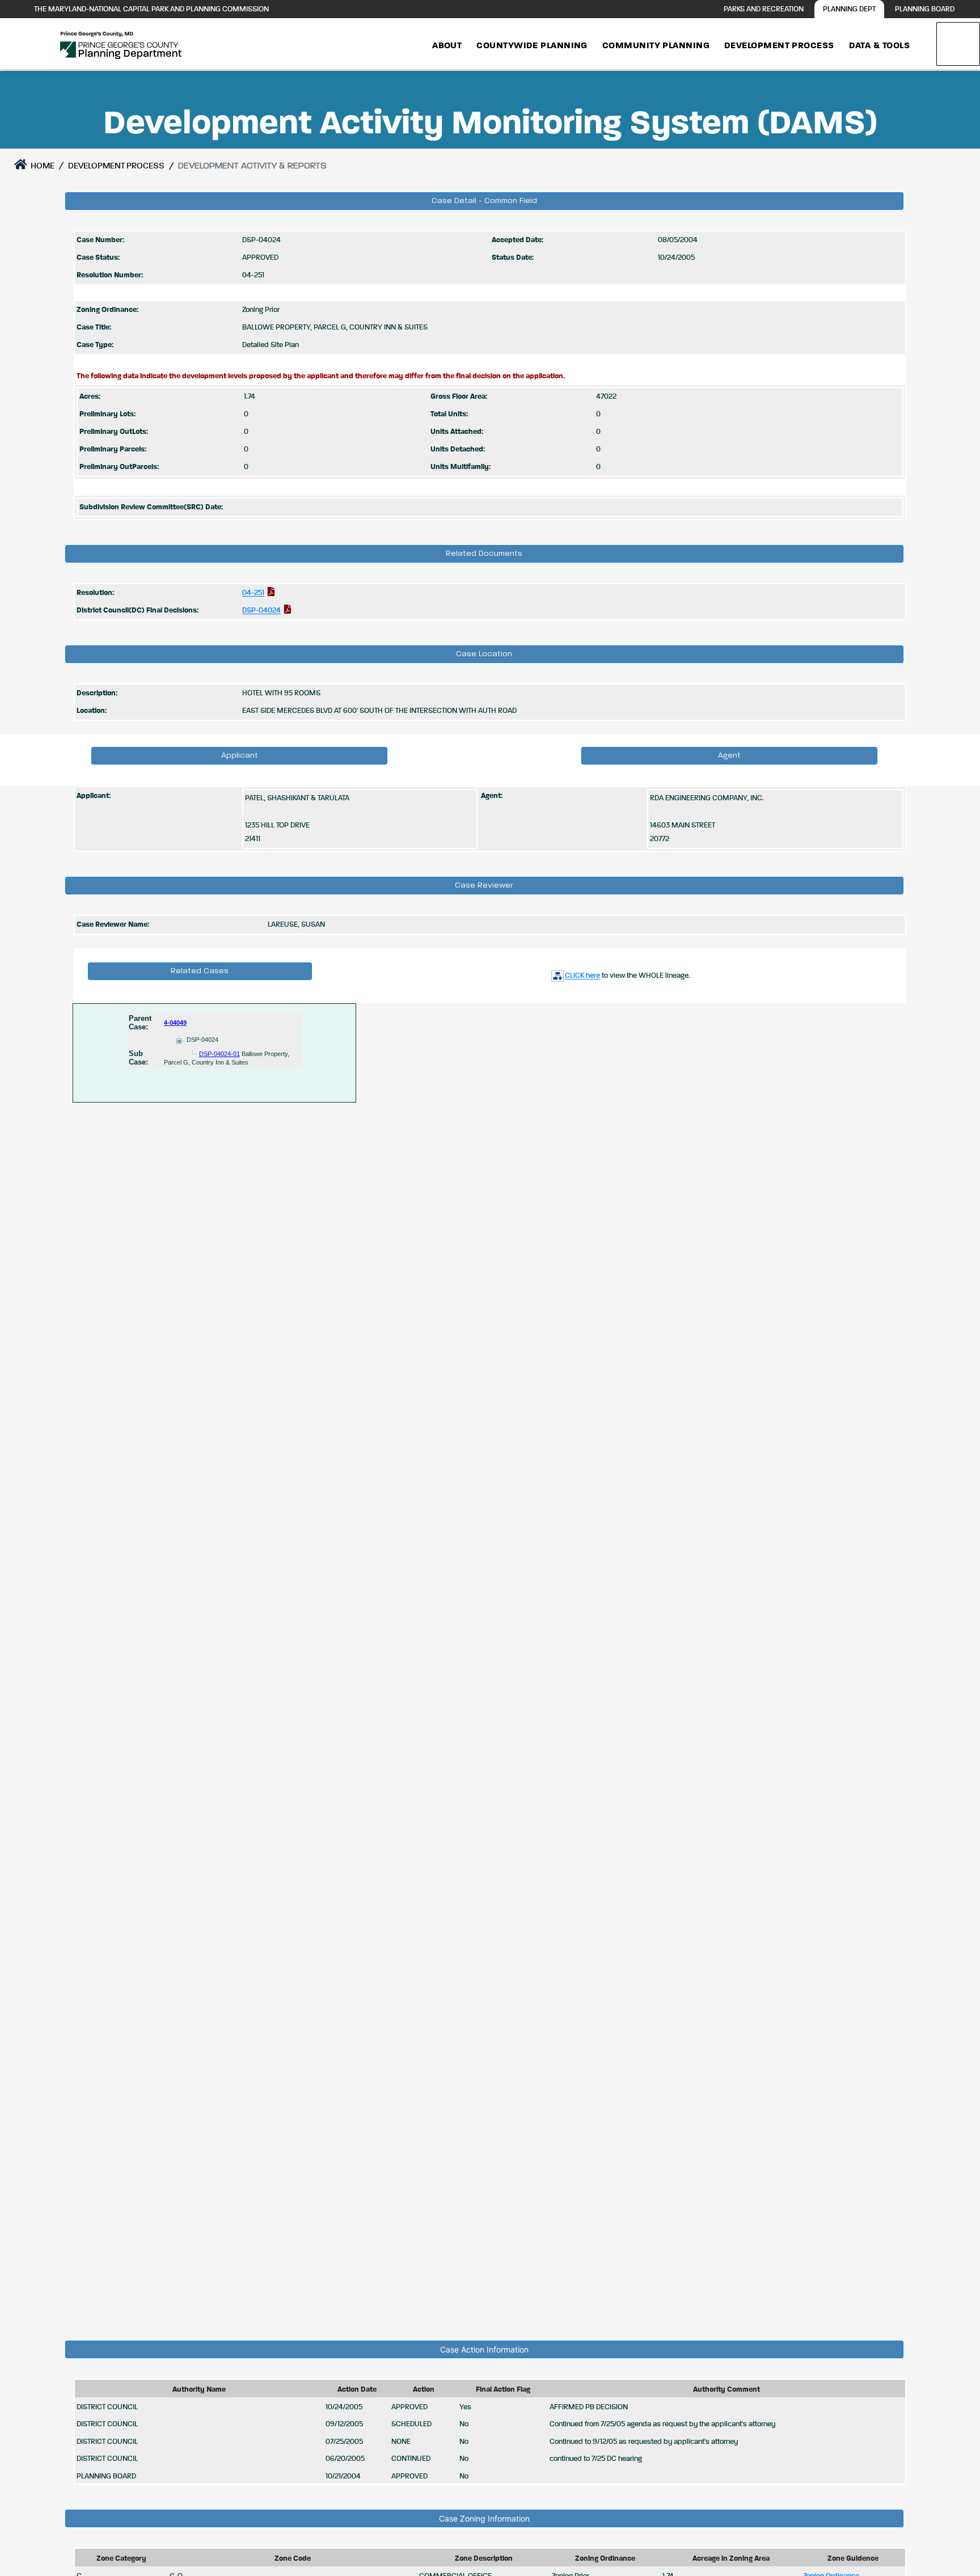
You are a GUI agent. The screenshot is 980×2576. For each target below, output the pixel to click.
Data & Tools (879, 46)
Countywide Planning (532, 46)
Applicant (240, 755)
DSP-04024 (261, 611)
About (447, 46)
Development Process (779, 46)
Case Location (484, 654)
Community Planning (656, 46)
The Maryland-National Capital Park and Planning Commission (151, 9)
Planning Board (925, 9)
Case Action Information (484, 2349)
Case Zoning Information (484, 2518)
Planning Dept (849, 9)
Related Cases (200, 971)
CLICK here (582, 976)
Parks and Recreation (764, 9)
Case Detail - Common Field (484, 201)
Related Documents (484, 554)
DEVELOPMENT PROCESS (116, 166)
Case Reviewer (484, 885)
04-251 (253, 593)
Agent (729, 755)
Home (42, 166)
